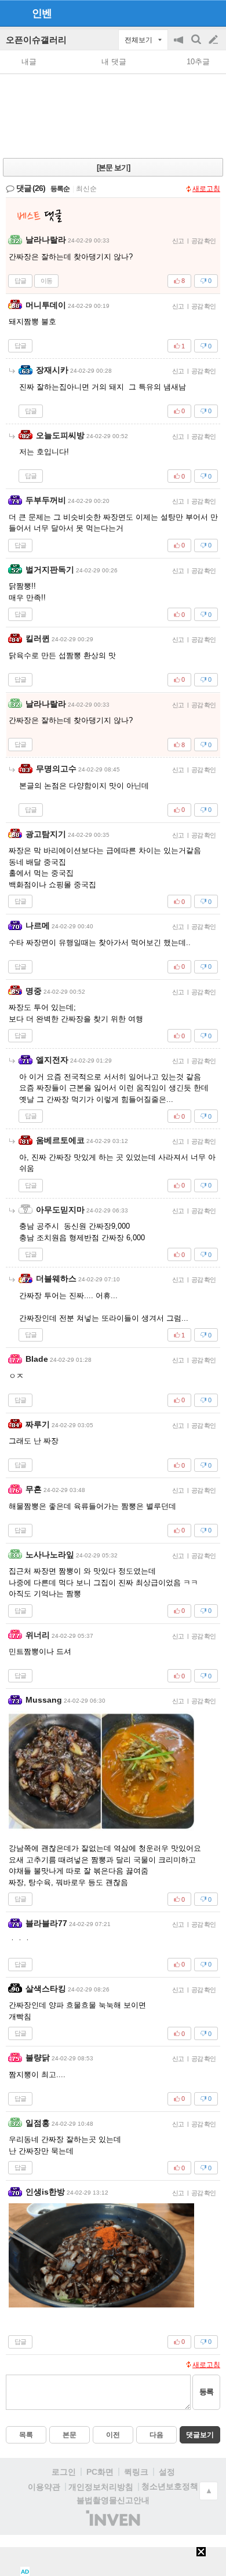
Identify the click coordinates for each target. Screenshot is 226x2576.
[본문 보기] (113, 168)
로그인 (64, 2472)
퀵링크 (136, 2472)
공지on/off (180, 45)
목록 (26, 2435)
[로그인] (192, 13)
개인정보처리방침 (101, 2487)
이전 (113, 2435)
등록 (206, 2392)
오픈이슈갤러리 (36, 40)
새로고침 (206, 189)
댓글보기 (200, 2435)
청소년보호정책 (170, 2486)
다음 (156, 2435)
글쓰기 (214, 40)
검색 (197, 45)
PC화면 (100, 2472)
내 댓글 (114, 62)
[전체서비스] (212, 13)
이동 (46, 281)
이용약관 (44, 2487)
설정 (167, 2472)
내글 (29, 62)
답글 (20, 281)
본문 (70, 2435)
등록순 (60, 189)
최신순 (86, 189)
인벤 (42, 13)
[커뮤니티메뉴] (12, 13)
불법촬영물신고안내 (113, 2500)
